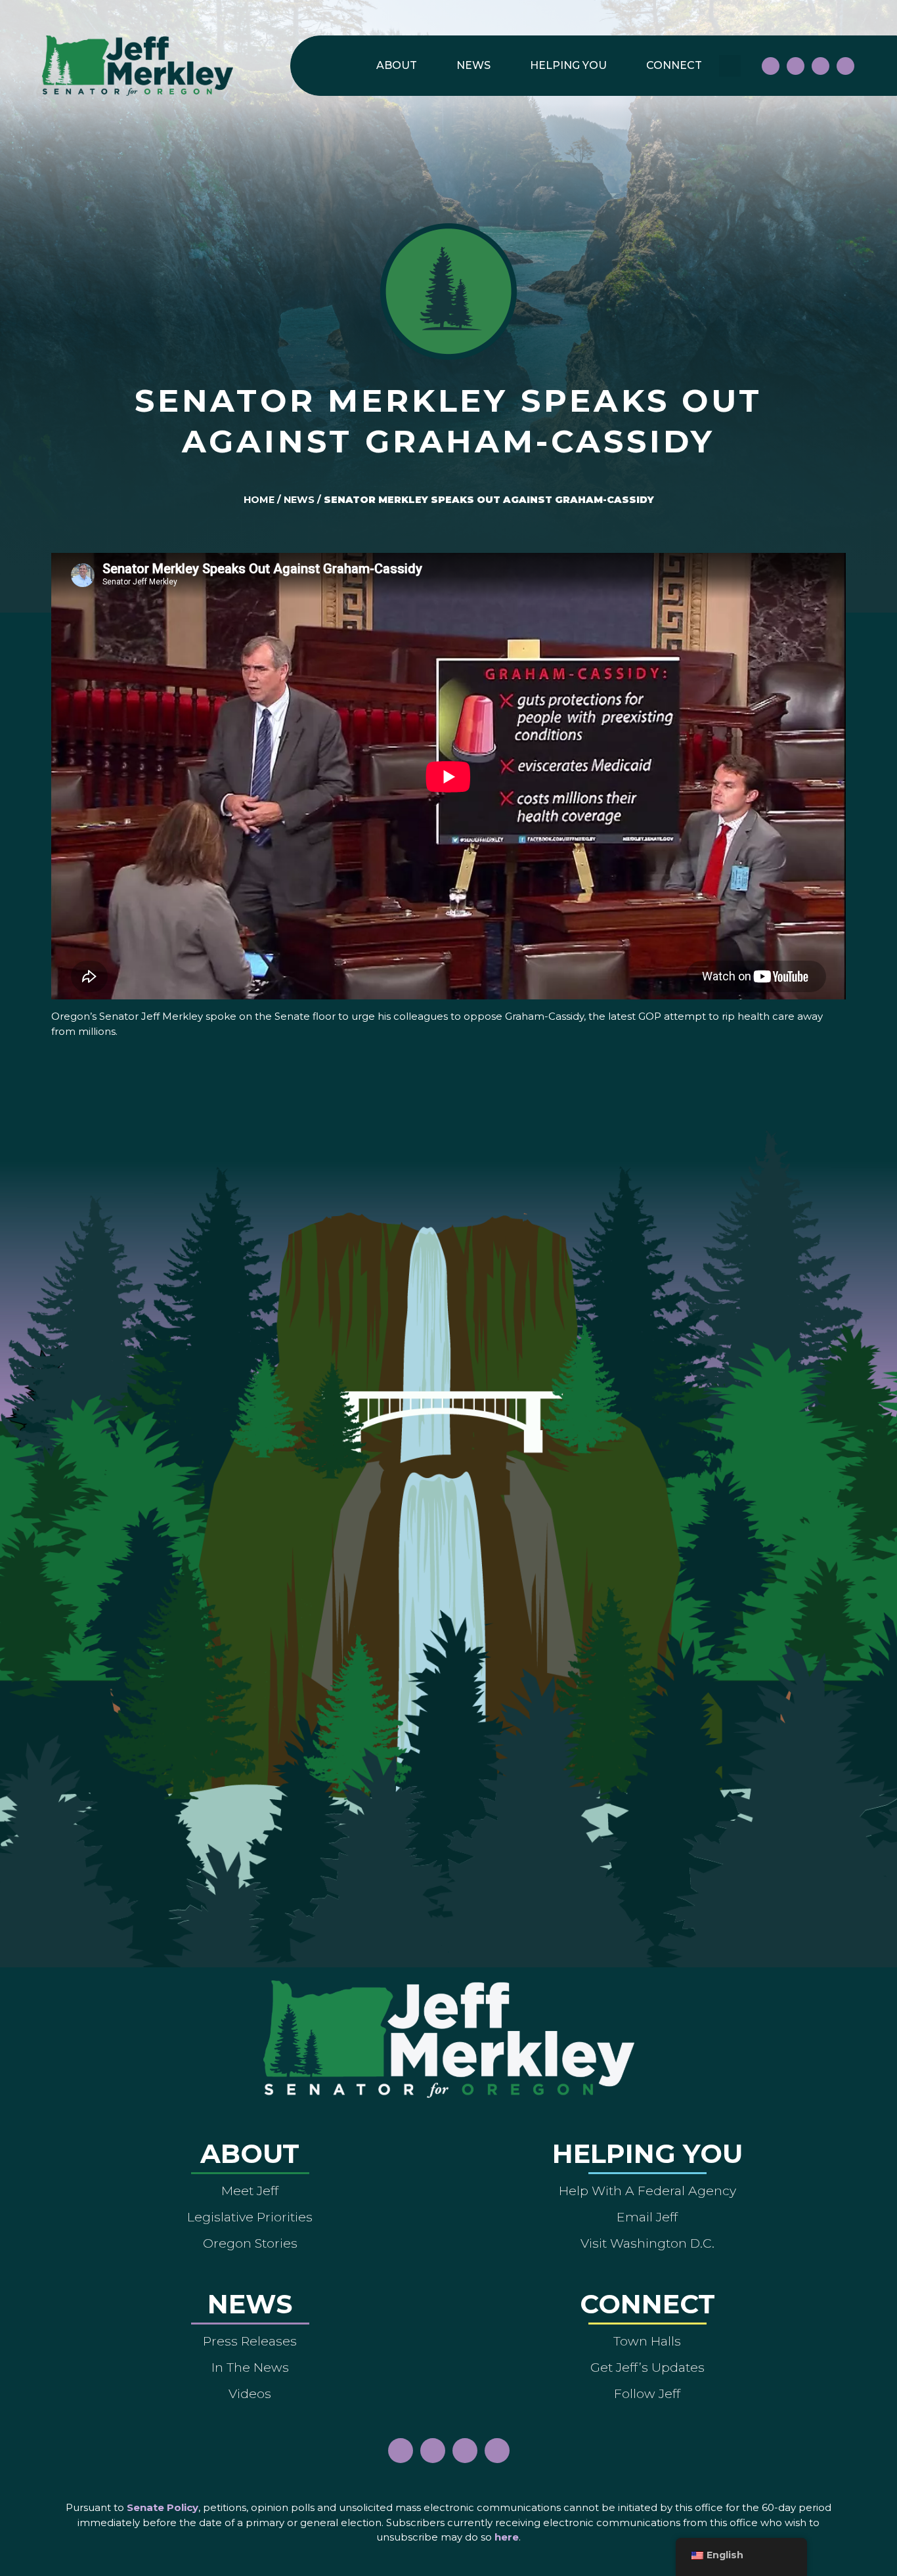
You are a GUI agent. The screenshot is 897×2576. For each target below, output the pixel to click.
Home (259, 500)
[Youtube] (820, 66)
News (473, 65)
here (507, 2537)
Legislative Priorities (250, 2217)
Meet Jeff (250, 2191)
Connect (674, 65)
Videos (250, 2393)
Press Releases (250, 2341)
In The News (250, 2367)
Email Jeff (647, 2217)
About (397, 65)
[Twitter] (845, 66)
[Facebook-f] (771, 66)
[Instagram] (796, 66)
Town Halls (647, 2341)
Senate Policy (163, 2507)
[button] (730, 66)
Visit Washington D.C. (647, 2243)
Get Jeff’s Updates (647, 2367)
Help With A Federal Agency (647, 2191)
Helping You (568, 65)
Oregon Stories (250, 2243)
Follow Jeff (647, 2393)
